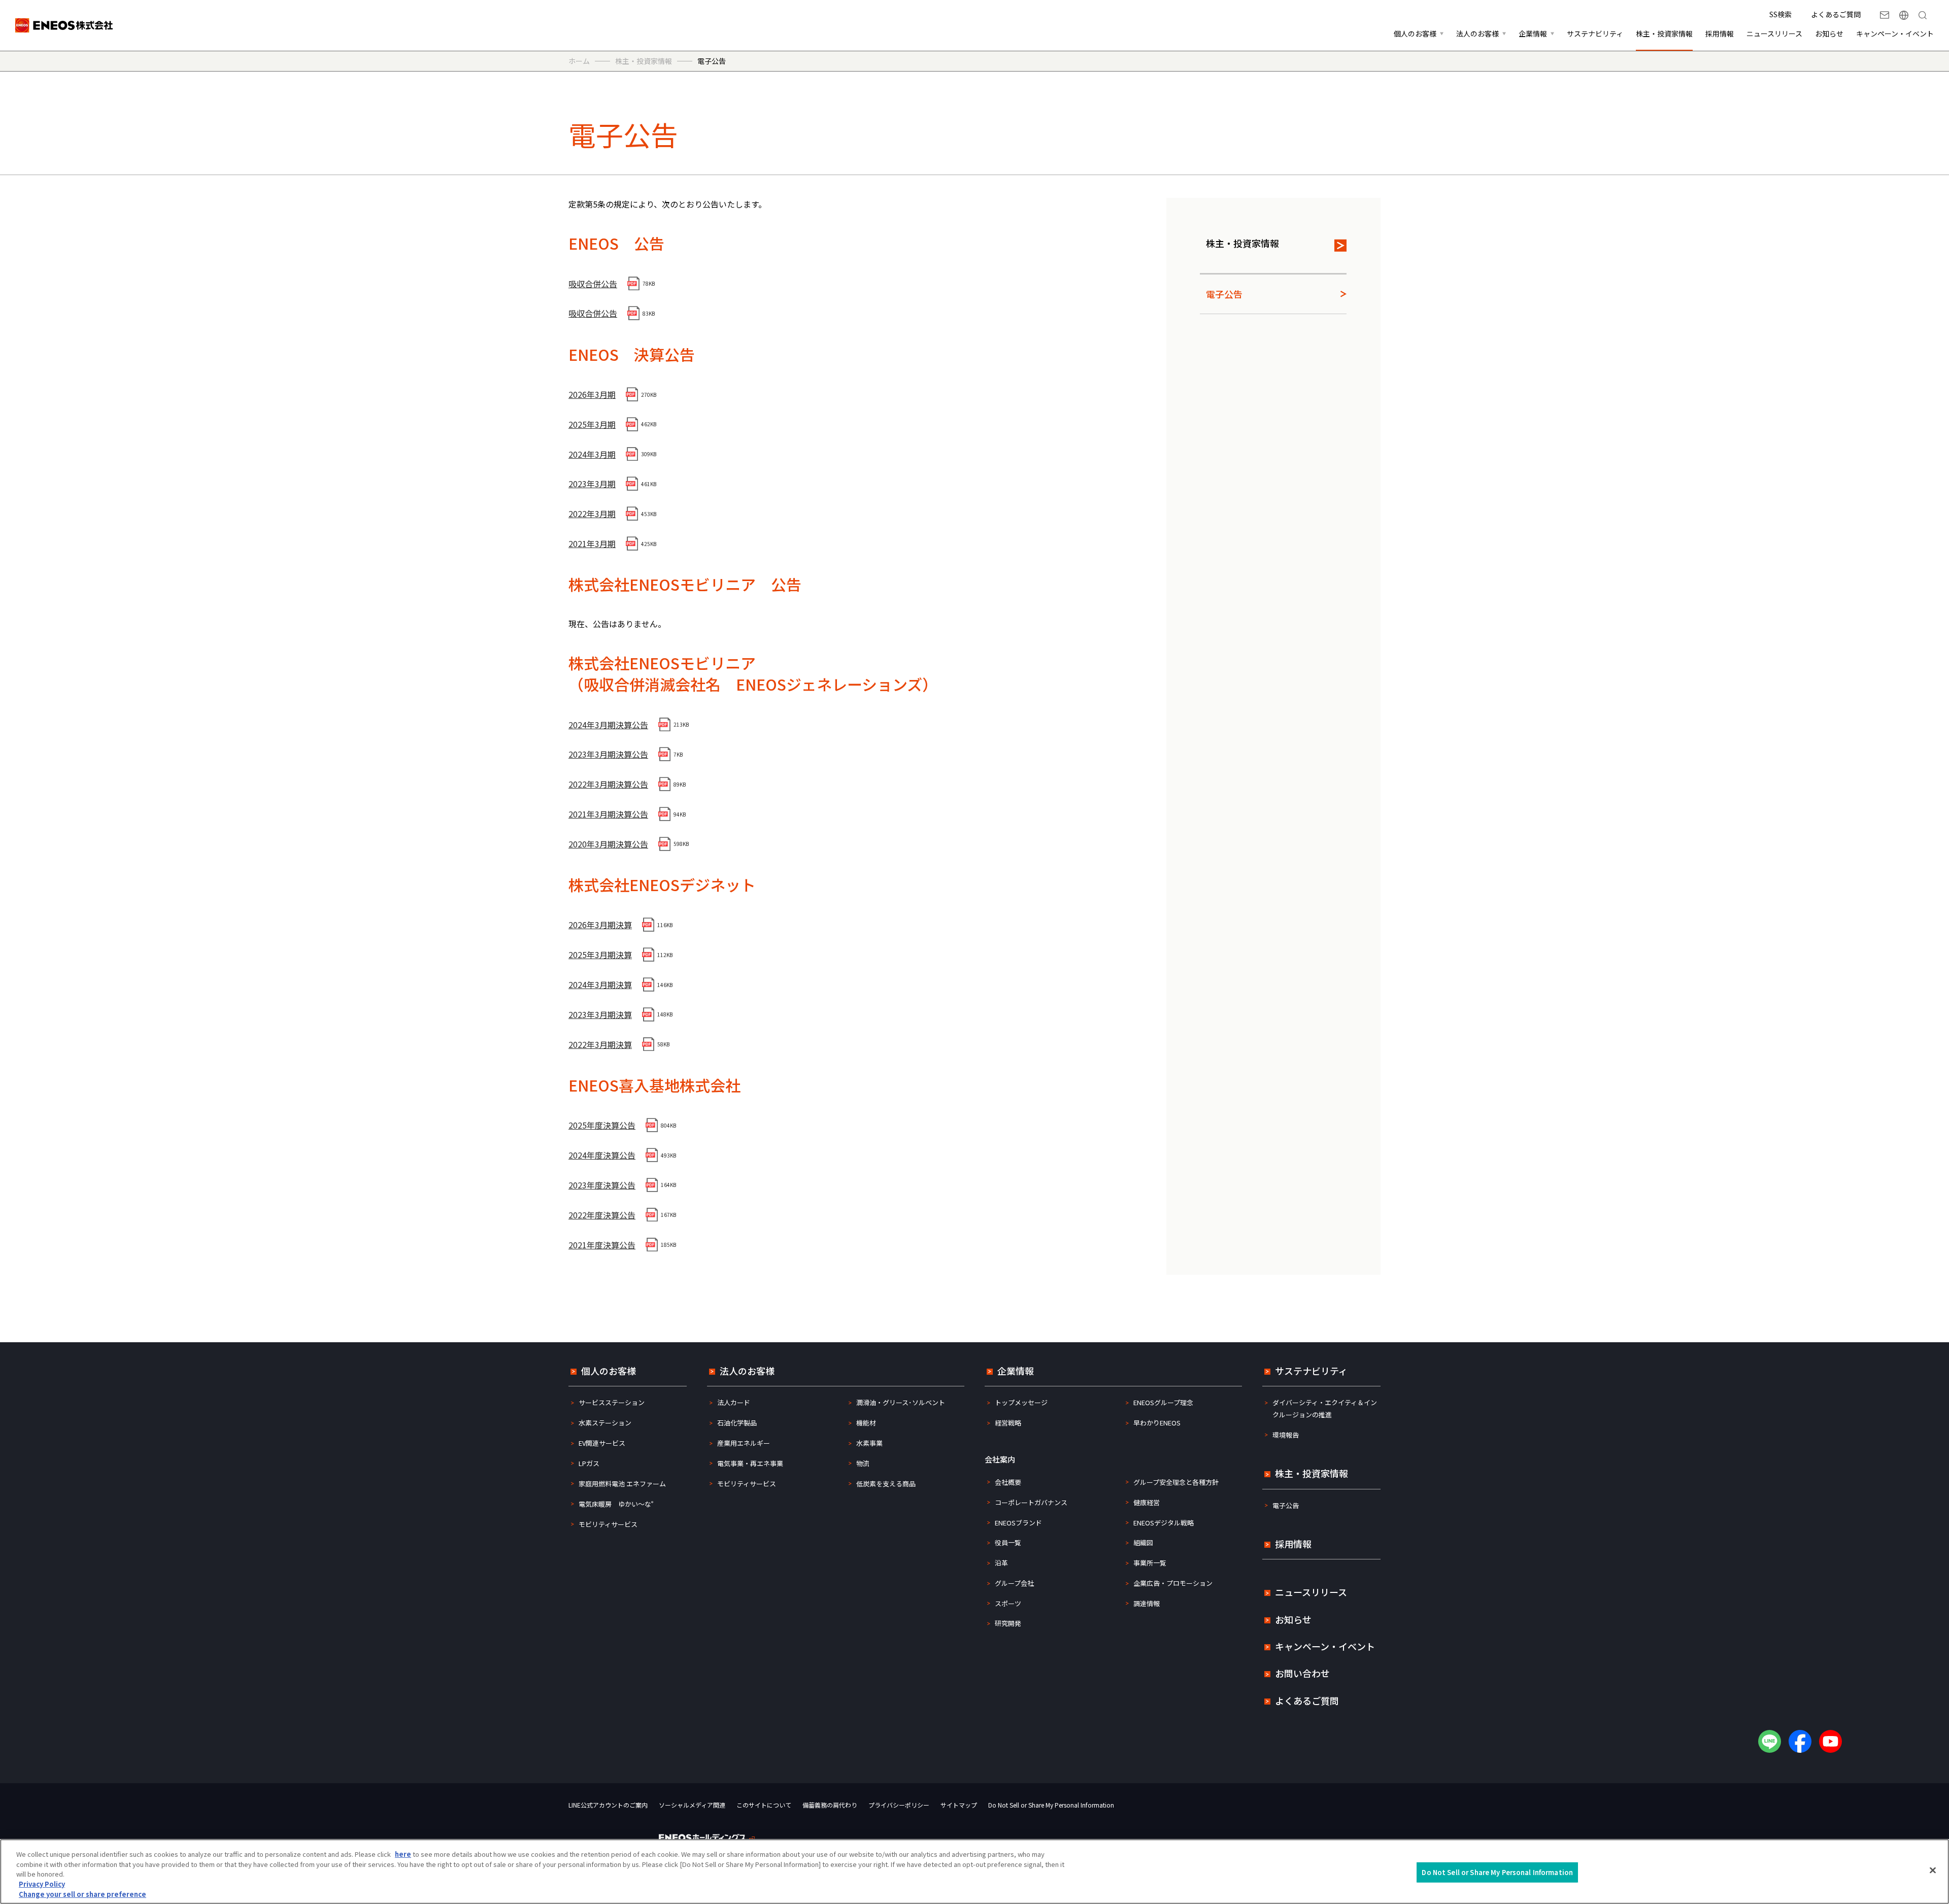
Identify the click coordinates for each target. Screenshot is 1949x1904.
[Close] (1933, 1871)
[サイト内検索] (1923, 15)
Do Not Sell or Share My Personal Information (1051, 1805)
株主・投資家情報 (1242, 243)
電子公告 (1224, 294)
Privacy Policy (42, 1884)
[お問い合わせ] (1885, 15)
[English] (1904, 15)
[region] (974, 1872)
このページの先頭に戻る (1925, 1319)
